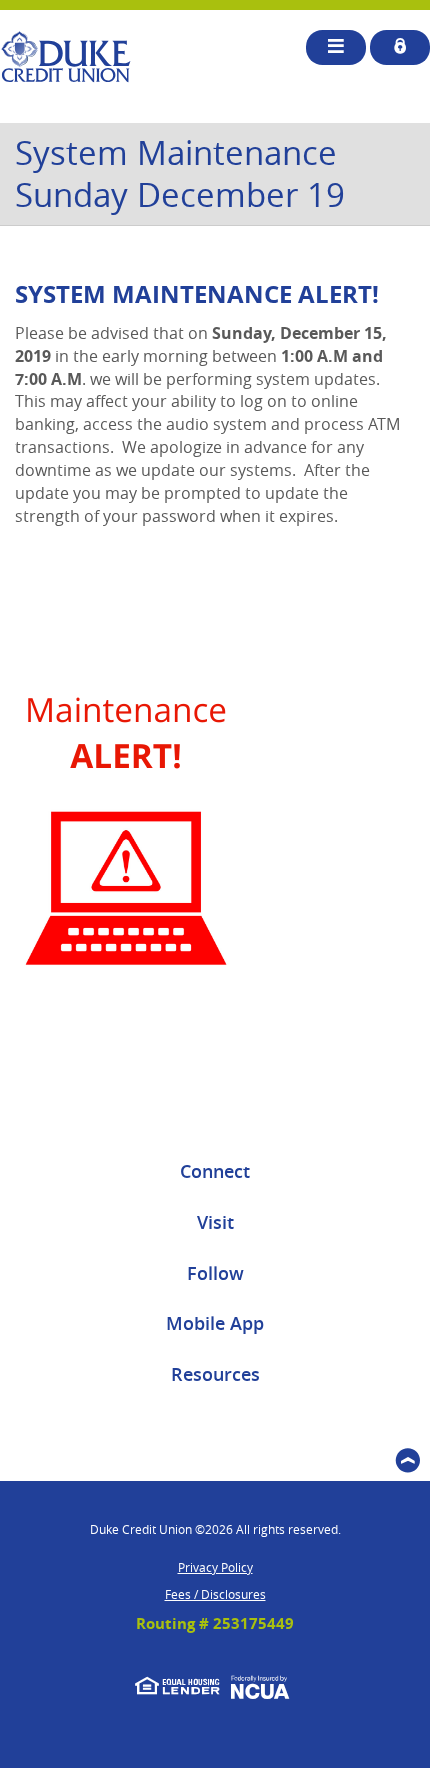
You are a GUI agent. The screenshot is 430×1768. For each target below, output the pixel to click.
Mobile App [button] (215, 1323)
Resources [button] (215, 1374)
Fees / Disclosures (215, 1594)
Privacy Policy (215, 1567)
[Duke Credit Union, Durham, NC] (65, 57)
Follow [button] (215, 1273)
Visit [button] (215, 1222)
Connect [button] (215, 1171)
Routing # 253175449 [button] (215, 1623)
